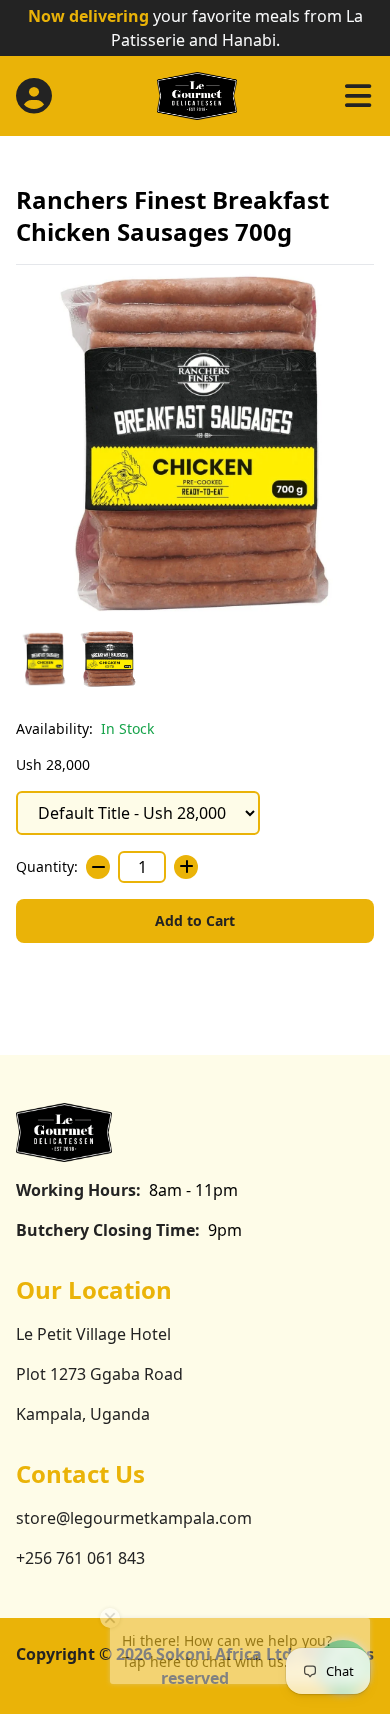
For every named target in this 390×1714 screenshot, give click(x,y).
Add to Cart (195, 920)
